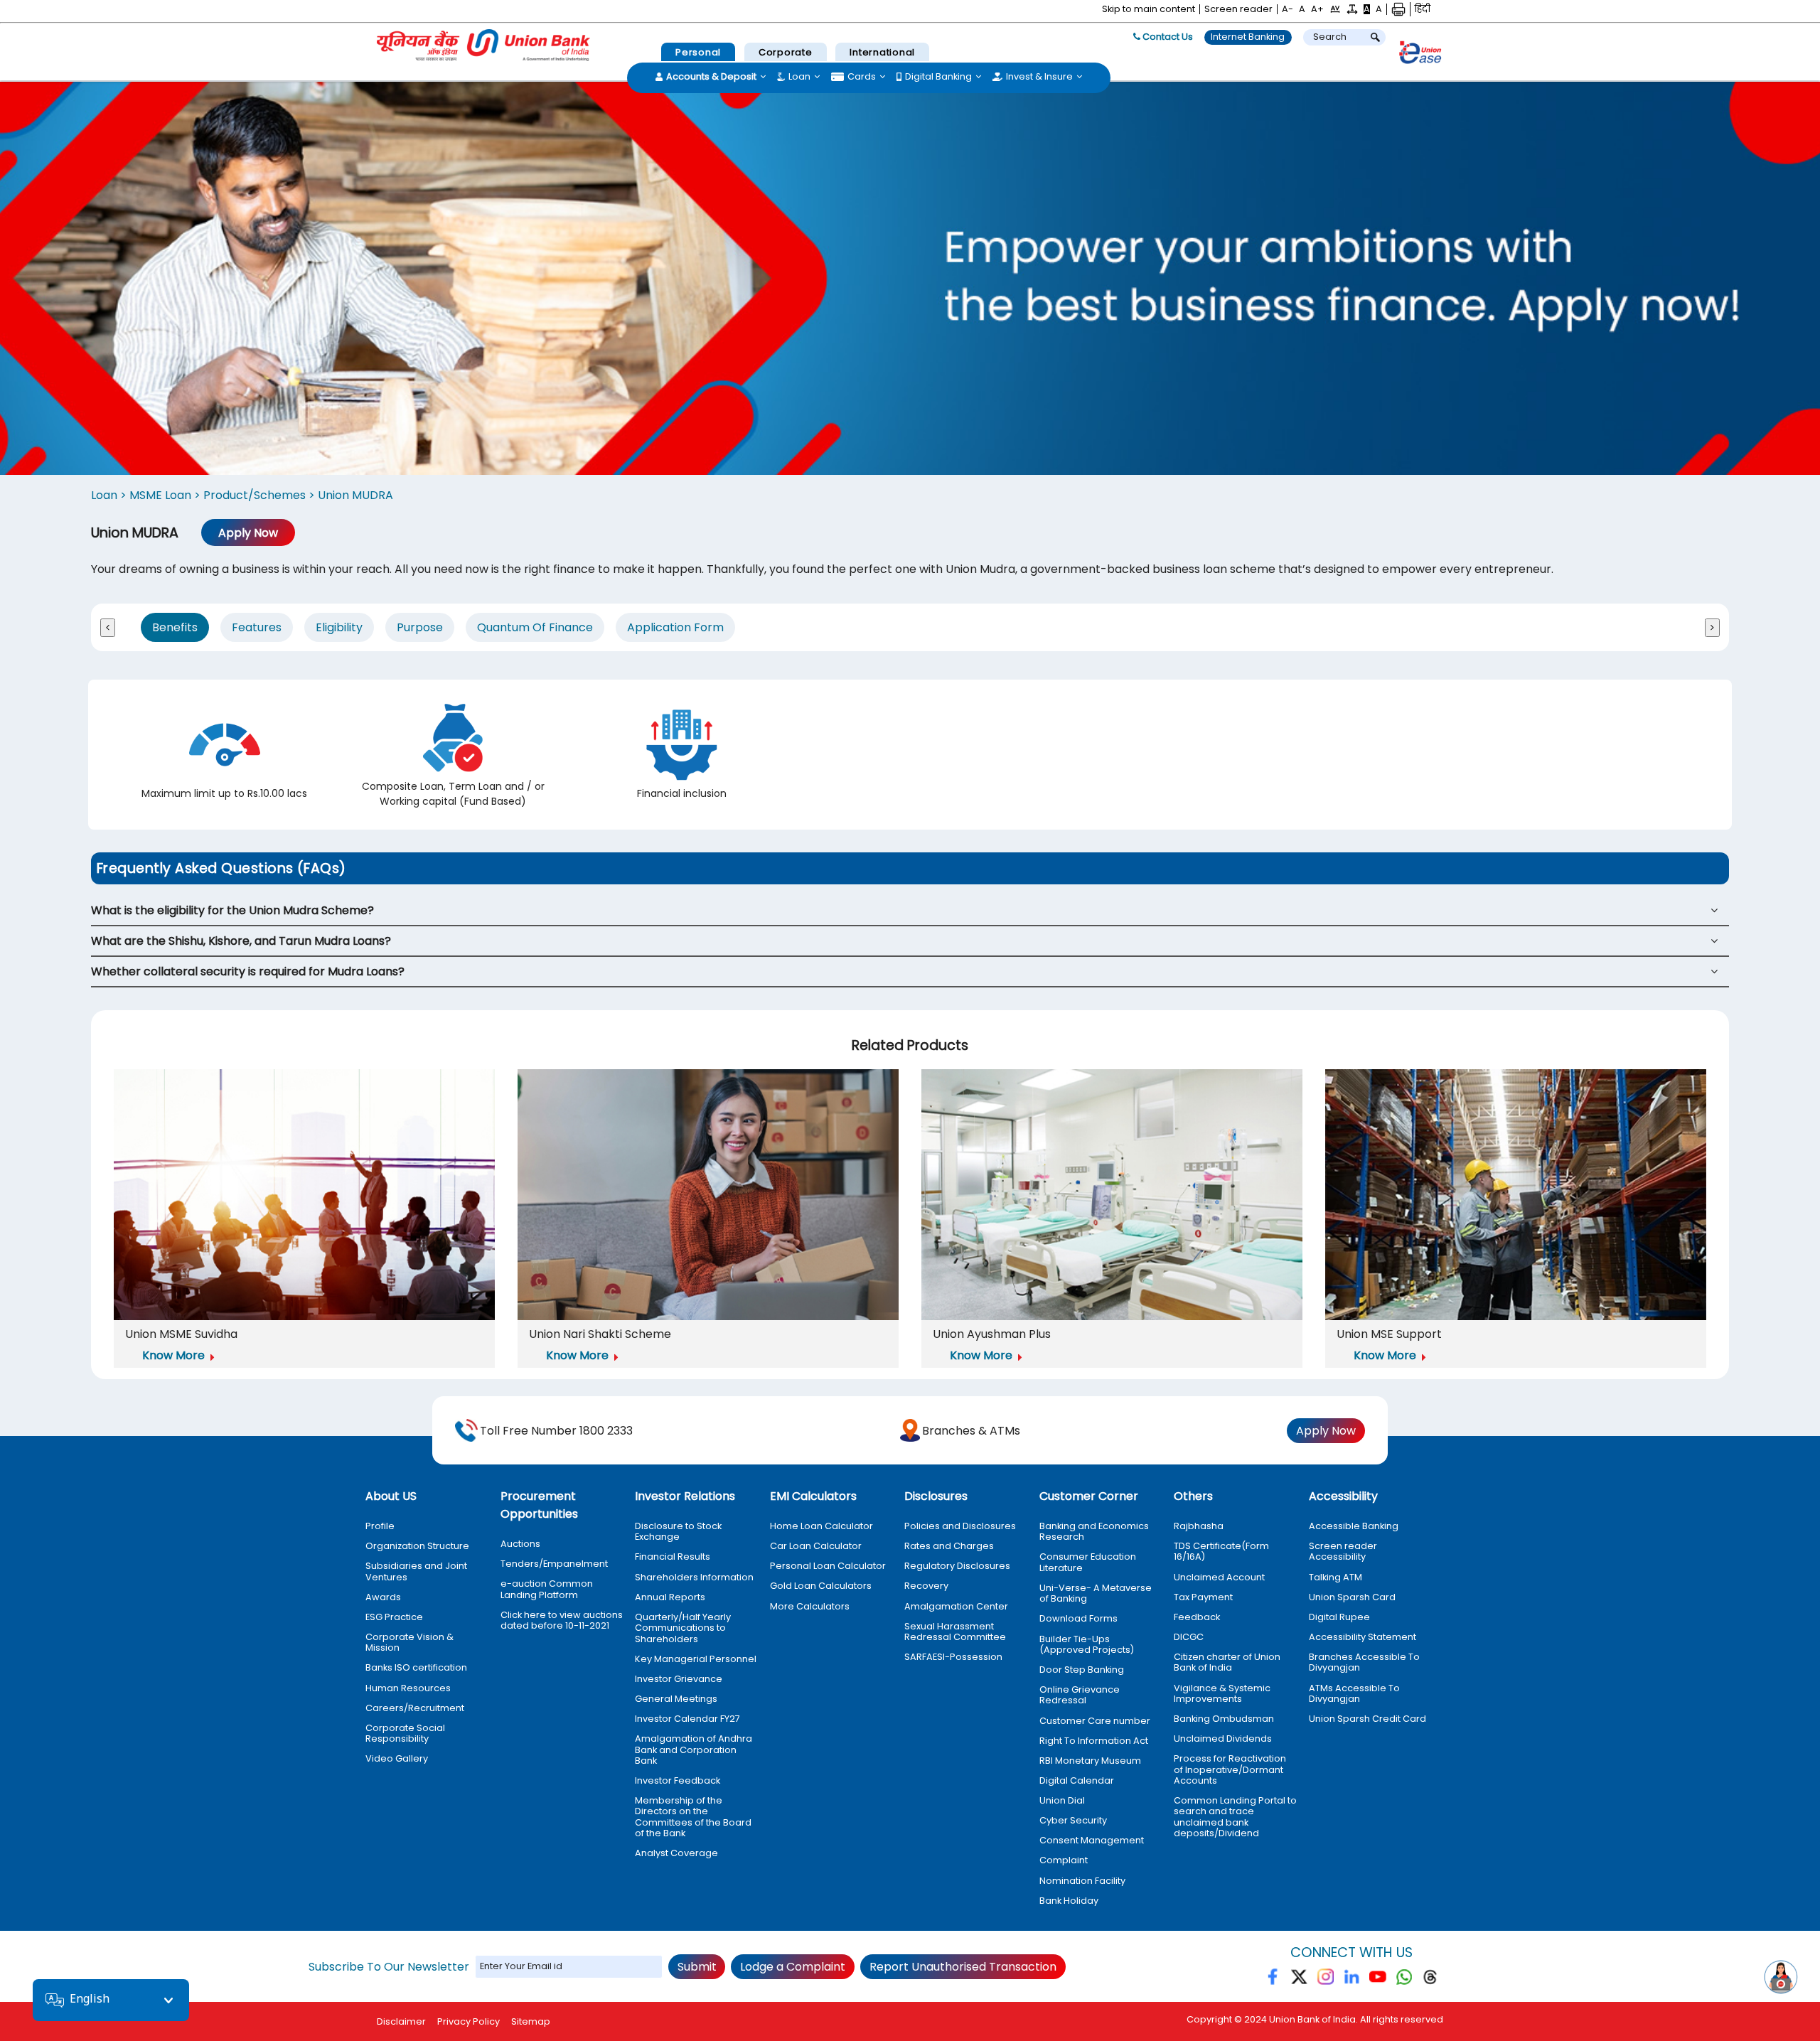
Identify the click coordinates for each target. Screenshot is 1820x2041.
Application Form (675, 627)
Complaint (1064, 1860)
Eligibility (339, 627)
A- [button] (1288, 9)
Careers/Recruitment (415, 1708)
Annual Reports (670, 1597)
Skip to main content (1149, 9)
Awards (383, 1597)
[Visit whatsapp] (1404, 1980)
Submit (697, 1967)
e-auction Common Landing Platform (547, 1589)
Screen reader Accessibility (1343, 1552)
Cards (862, 77)
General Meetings (676, 1699)
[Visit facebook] (1274, 1980)
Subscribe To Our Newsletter (389, 1967)
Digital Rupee (1339, 1617)
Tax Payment (1203, 1597)
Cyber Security (1073, 1820)
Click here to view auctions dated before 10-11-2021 (562, 1621)
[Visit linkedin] (1352, 1980)
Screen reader (1238, 9)
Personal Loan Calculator (828, 1566)
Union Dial (1062, 1800)
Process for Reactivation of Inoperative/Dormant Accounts (1230, 1769)
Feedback (1197, 1617)
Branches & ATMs (971, 1431)
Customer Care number (1095, 1721)
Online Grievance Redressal (1080, 1695)
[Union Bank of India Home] (483, 45)
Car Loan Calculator (816, 1546)
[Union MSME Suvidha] (304, 1197)
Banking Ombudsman (1224, 1719)
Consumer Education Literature (1088, 1562)
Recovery (926, 1586)
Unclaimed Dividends (1223, 1739)
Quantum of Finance (535, 627)
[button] (1335, 9)
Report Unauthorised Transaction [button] (963, 1967)
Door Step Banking (1082, 1670)
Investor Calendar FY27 (687, 1719)
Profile (380, 1526)
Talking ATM (1335, 1577)
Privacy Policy (469, 2021)
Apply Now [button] (248, 533)
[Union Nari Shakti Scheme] (708, 1197)
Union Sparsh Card (1352, 1597)
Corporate (786, 52)
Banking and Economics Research (1094, 1532)
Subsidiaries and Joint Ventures (416, 1571)
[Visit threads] (1430, 1980)
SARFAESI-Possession (953, 1657)
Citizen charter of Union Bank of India (1227, 1662)
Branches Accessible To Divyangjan (1364, 1662)
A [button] (1302, 9)
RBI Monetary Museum (1090, 1761)
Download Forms (1078, 1618)
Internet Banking (1248, 37)
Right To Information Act (1094, 1741)
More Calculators (810, 1606)
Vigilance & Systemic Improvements (1222, 1694)
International (882, 52)
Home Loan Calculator (821, 1526)
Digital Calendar (1077, 1780)
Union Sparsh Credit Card (1367, 1719)
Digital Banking (938, 77)
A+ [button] (1317, 9)
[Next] (1712, 628)
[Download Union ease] (1420, 55)
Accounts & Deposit (711, 77)
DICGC (1189, 1637)
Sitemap (531, 2021)
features (257, 627)
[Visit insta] (1326, 1980)
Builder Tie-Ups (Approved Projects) (1087, 1645)
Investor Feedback (678, 1780)
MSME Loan (162, 495)
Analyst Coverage (676, 1853)
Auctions (520, 1544)
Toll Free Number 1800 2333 (556, 1431)
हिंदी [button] (1423, 9)
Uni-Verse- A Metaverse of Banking (1096, 1593)
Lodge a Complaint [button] (793, 1967)
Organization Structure (417, 1546)
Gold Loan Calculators (821, 1586)
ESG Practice (394, 1617)
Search (1330, 37)
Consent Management (1092, 1840)
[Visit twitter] (1299, 1980)
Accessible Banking (1354, 1526)
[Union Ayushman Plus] (1112, 1197)
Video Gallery (397, 1758)
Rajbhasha (1199, 1526)
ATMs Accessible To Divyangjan (1354, 1694)
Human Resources (408, 1688)
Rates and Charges (949, 1546)
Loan (799, 77)
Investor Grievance (679, 1679)
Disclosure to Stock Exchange (678, 1532)
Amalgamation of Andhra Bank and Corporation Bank (694, 1750)
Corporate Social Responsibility (405, 1734)
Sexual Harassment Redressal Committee (955, 1632)
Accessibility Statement (1363, 1637)
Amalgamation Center (956, 1606)
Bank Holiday (1069, 1901)
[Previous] (108, 628)
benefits (175, 627)
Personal (698, 52)
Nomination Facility (1082, 1881)
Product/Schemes (256, 495)
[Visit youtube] (1378, 1980)
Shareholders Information (694, 1577)
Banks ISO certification (416, 1667)
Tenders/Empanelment (554, 1564)
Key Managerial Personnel (696, 1659)
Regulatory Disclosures (957, 1566)
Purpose (420, 627)
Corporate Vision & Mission (409, 1643)
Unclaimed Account (1219, 1577)
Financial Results (673, 1557)
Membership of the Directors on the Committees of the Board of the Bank (693, 1817)
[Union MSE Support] (1516, 1197)
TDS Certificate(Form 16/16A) (1221, 1552)
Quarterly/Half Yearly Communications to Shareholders (683, 1628)
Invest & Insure (1039, 77)
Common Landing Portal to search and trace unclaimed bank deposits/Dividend (1235, 1817)
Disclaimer (401, 2021)
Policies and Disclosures (960, 1526)
